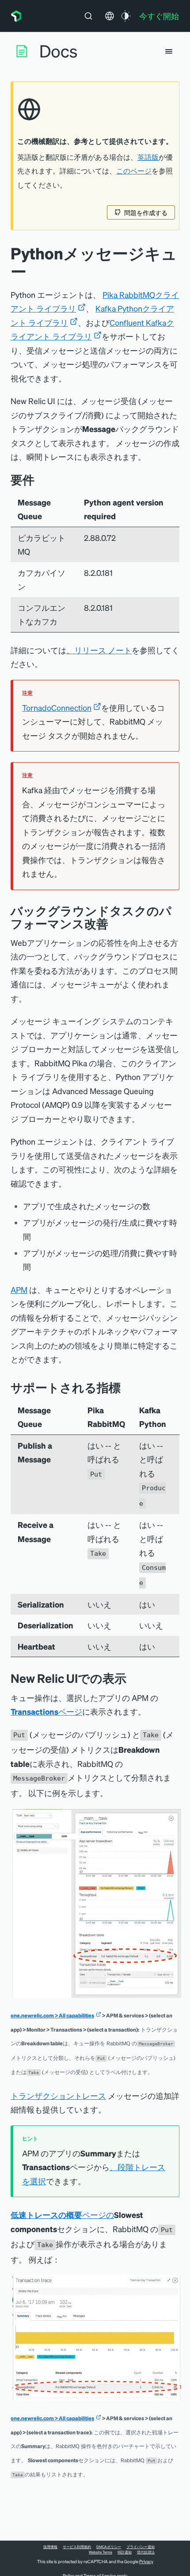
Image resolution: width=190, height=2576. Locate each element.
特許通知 (125, 2552)
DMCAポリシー (109, 2547)
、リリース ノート (99, 650)
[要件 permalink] (39, 480)
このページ (134, 171)
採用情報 (50, 2547)
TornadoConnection (57, 708)
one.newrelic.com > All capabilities (52, 2015)
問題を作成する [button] (146, 212)
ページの (62, 2215)
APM (19, 1290)
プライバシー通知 (141, 2547)
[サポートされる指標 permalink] (125, 1387)
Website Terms (101, 2552)
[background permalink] (115, 924)
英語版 (148, 157)
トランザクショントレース (58, 2096)
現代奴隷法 (146, 2552)
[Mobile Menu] (169, 51)
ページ (46, 1711)
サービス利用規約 (77, 2547)
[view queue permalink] (133, 1678)
